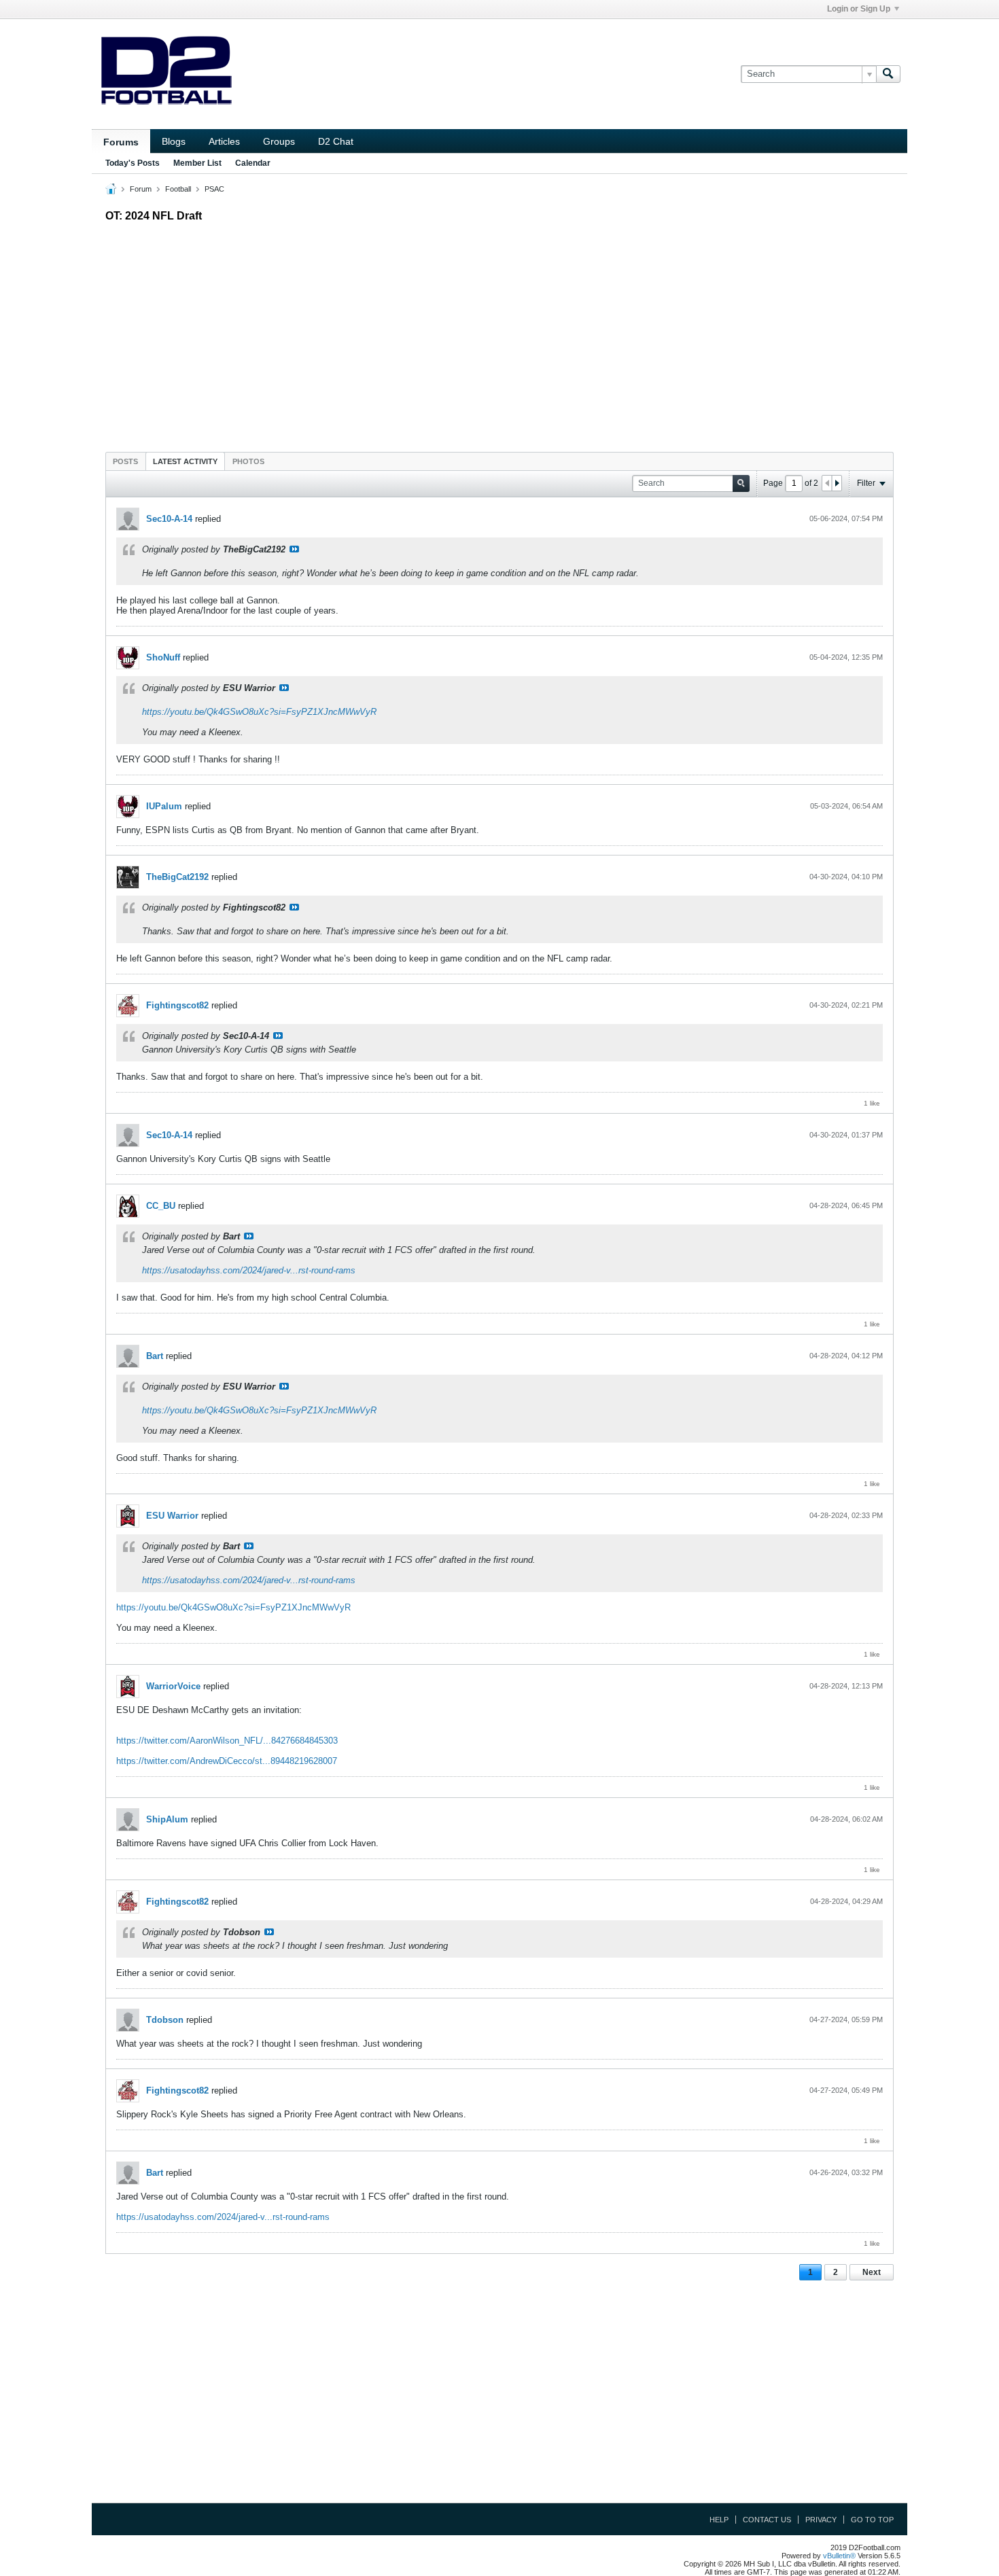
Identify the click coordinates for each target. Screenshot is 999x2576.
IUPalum (164, 806)
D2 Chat (336, 141)
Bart (155, 1356)
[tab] (125, 461)
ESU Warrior (172, 1516)
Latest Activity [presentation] (185, 461)
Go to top (872, 2520)
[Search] (888, 74)
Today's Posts (133, 163)
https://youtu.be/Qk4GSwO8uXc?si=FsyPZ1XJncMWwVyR (259, 712)
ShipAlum (167, 1819)
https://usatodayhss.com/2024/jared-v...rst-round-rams (249, 1270)
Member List (197, 163)
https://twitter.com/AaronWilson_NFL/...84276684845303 (227, 1741)
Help (719, 2520)
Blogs (174, 141)
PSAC (214, 189)
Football (178, 189)
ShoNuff (163, 657)
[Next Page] (837, 483)
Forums (121, 142)
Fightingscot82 (177, 1005)
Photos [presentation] (248, 461)
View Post (294, 549)
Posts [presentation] (125, 461)
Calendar (253, 163)
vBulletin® (839, 2556)
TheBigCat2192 (177, 877)
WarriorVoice (173, 1686)
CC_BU (161, 1206)
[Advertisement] (500, 334)
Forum (141, 189)
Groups (279, 141)
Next (872, 2272)
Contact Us (767, 2520)
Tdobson (165, 2020)
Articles (224, 141)
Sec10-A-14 (169, 519)
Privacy (821, 2520)
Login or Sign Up (859, 9)
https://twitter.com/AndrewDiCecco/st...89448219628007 (227, 1761)
